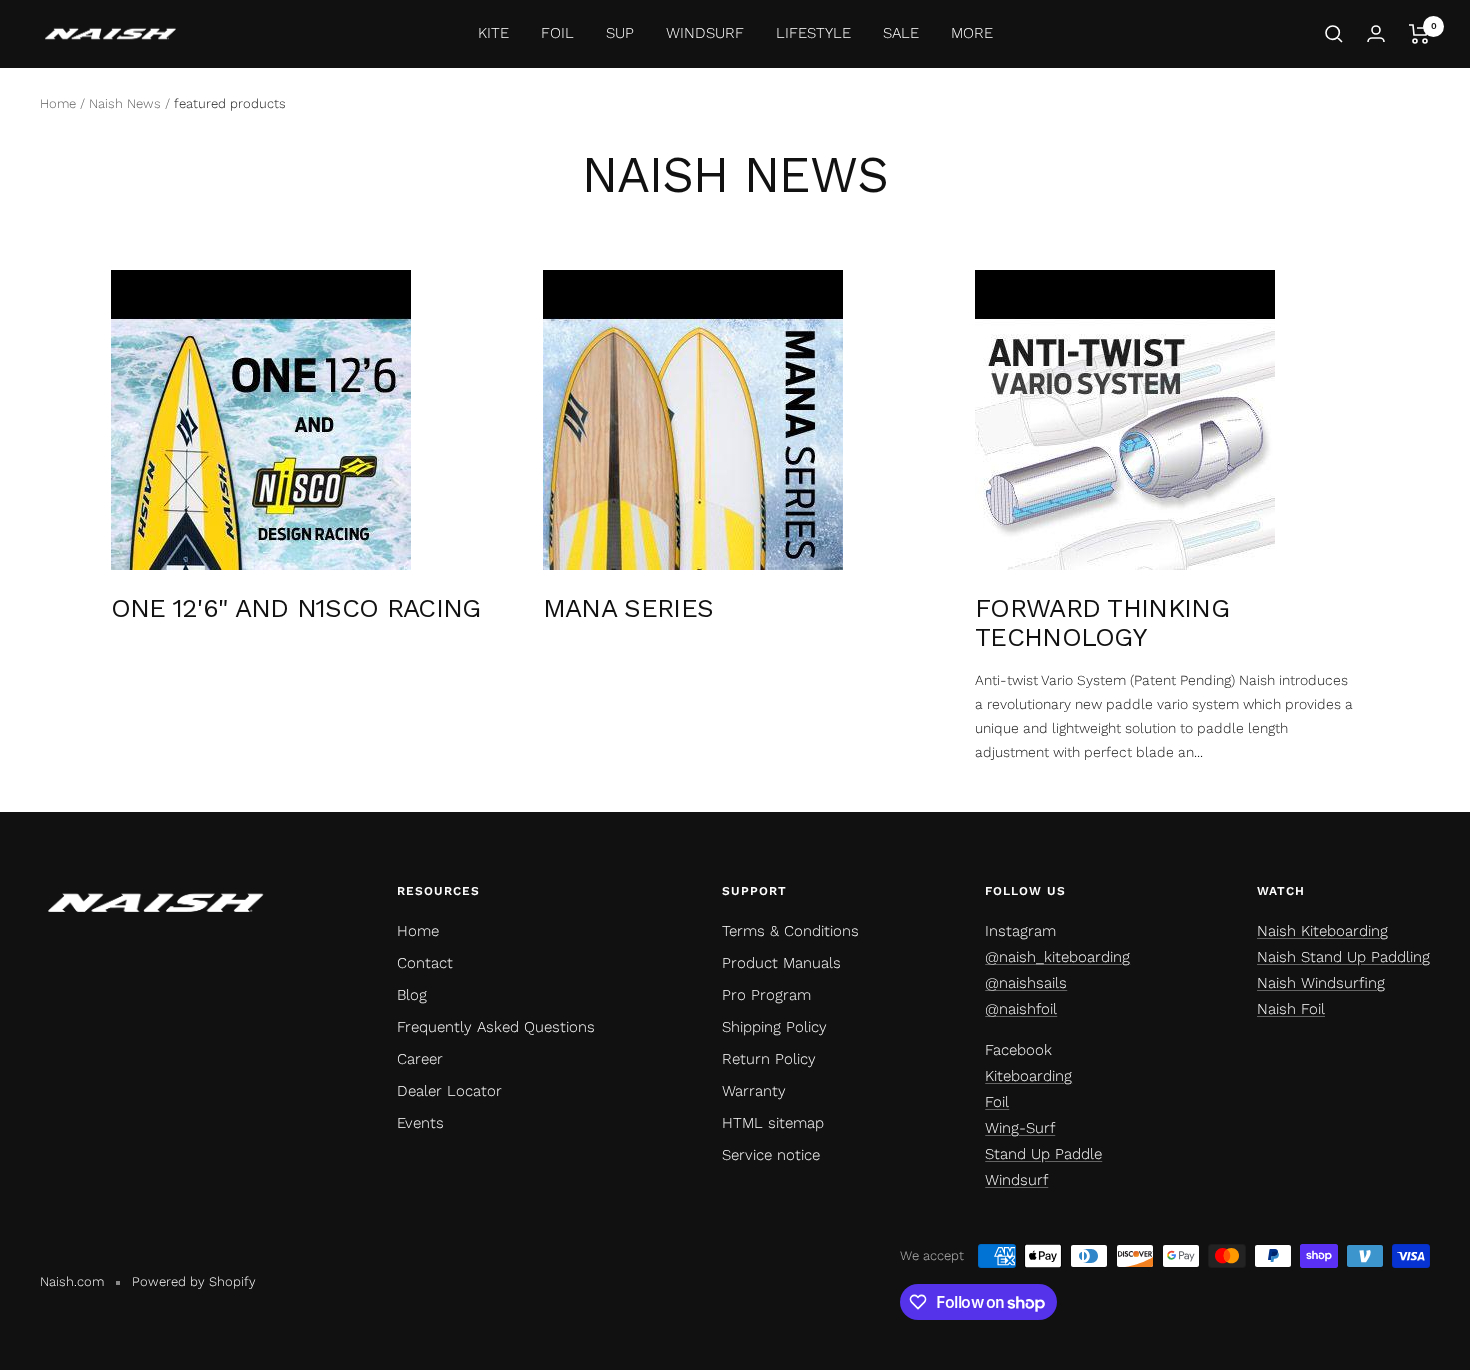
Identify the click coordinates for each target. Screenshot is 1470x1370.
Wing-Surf (1020, 1128)
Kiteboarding (1028, 1076)
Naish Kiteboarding (1322, 931)
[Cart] (1419, 34)
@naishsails (1026, 983)
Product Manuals (781, 963)
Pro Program (766, 995)
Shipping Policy (774, 1027)
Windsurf (1016, 1180)
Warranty (754, 1091)
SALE (901, 33)
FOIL (557, 33)
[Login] (1376, 33)
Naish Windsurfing (1321, 983)
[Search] (1334, 34)
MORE (972, 33)
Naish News (125, 103)
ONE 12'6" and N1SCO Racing (296, 608)
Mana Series (628, 608)
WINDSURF (705, 33)
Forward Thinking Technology (1102, 622)
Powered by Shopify (194, 1281)
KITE (493, 33)
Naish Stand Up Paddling (1343, 957)
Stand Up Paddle (1043, 1154)
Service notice (771, 1155)
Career (420, 1059)
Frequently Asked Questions (496, 1027)
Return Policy (769, 1059)
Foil (997, 1102)
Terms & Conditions (790, 931)
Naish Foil (1291, 1009)
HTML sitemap (773, 1123)
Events (420, 1123)
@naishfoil (1021, 1009)
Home (58, 103)
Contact (425, 963)
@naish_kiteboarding (1057, 957)
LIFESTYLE (813, 33)
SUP (620, 33)
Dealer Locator (449, 1091)
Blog (412, 995)
